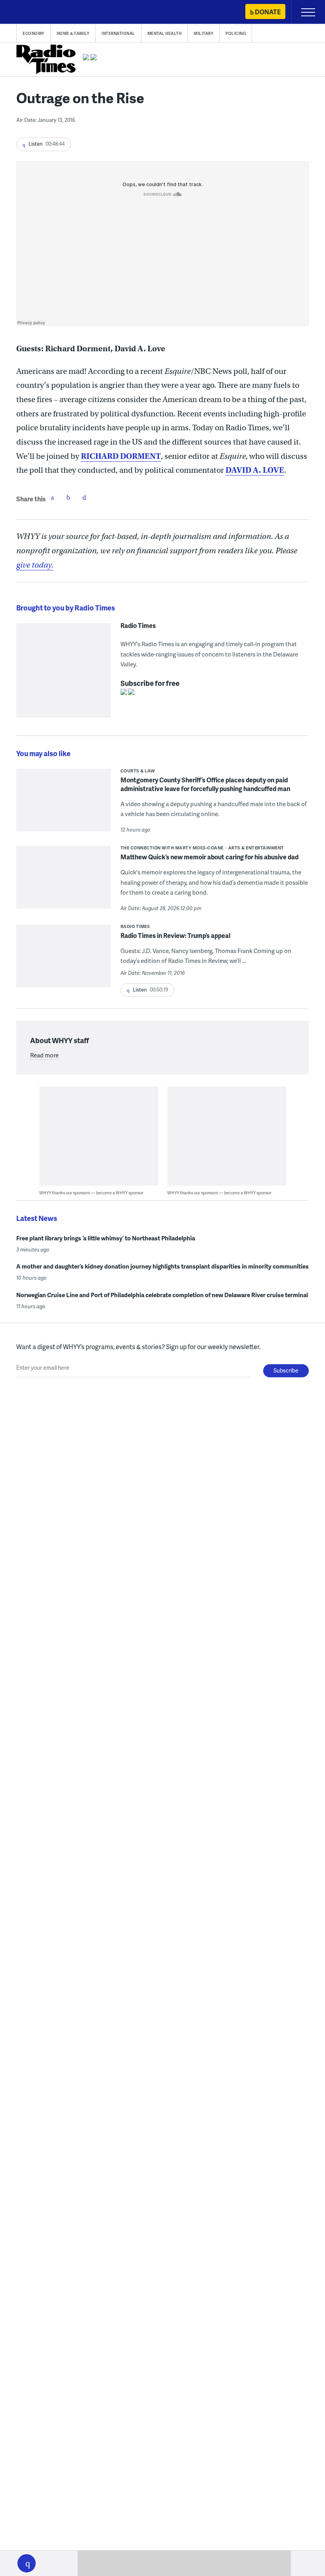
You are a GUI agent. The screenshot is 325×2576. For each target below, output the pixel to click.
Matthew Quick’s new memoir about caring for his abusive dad (209, 857)
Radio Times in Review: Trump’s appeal (175, 935)
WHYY (30, 13)
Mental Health (165, 33)
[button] (27, 2563)
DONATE (268, 12)
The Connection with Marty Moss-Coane (172, 848)
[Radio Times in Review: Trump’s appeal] (63, 972)
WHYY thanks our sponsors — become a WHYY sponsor (91, 1193)
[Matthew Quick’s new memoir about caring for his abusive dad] (63, 883)
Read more (44, 1055)
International (118, 33)
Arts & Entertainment (256, 848)
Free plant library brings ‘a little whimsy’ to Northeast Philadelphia (106, 1238)
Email (84, 497)
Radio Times (138, 626)
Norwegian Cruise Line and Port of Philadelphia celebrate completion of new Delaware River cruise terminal (162, 1295)
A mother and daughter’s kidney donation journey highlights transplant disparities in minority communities (162, 1266)
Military (204, 33)
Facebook (52, 497)
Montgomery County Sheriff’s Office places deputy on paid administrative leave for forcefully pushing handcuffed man (205, 784)
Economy (33, 33)
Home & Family (73, 33)
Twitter (68, 497)
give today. (35, 565)
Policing (236, 33)
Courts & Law (138, 771)
